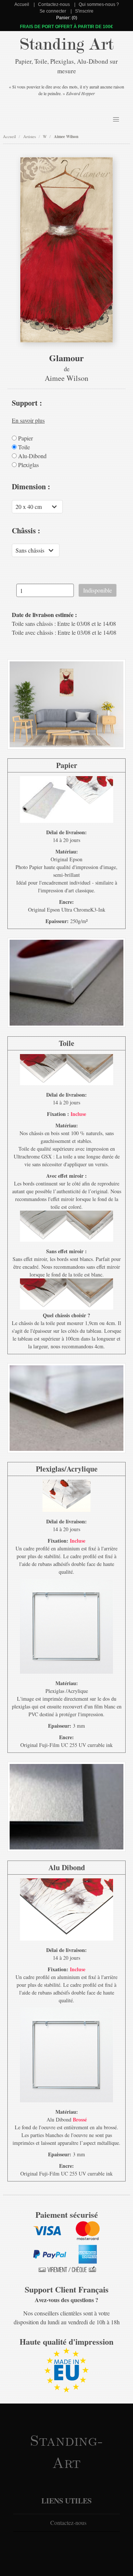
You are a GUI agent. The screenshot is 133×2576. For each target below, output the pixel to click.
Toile (23, 447)
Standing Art (67, 44)
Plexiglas (28, 465)
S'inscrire (84, 11)
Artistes (30, 136)
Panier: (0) (67, 18)
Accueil (22, 4)
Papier (25, 438)
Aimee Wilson (66, 137)
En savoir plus (28, 420)
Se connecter (53, 11)
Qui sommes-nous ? (99, 4)
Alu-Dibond (32, 456)
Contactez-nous (54, 4)
